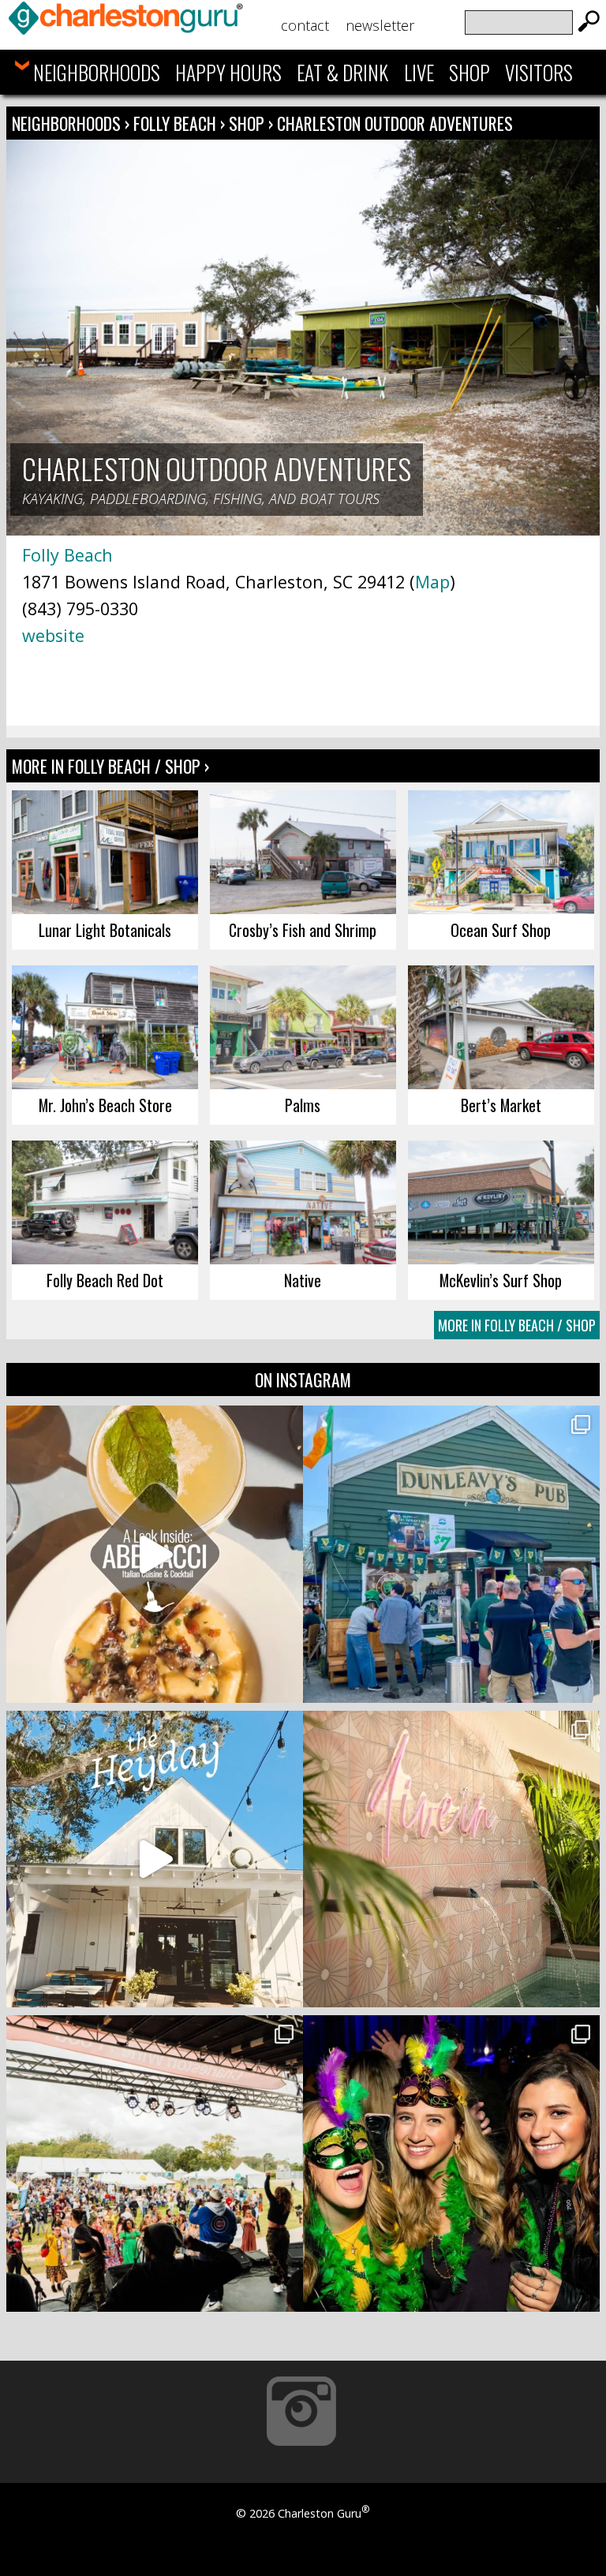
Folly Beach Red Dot (105, 1280)
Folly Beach (177, 123)
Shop (469, 72)
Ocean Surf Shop (501, 930)
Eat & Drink (342, 72)
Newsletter (380, 25)
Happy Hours (228, 72)
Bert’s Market (501, 1105)
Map (432, 582)
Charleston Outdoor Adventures (395, 123)
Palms (303, 1105)
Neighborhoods (97, 72)
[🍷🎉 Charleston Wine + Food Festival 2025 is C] (155, 2163)
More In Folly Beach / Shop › (110, 766)
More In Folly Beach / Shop (517, 1325)
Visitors (539, 72)
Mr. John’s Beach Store (105, 1105)
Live (419, 72)
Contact (305, 25)
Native (303, 1280)
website (53, 635)
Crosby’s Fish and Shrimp (303, 930)
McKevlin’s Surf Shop (501, 1280)
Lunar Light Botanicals (105, 930)
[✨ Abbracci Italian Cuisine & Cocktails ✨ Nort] (155, 1554)
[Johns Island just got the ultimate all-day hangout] (155, 1859)
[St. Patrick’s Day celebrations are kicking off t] (451, 1554)
